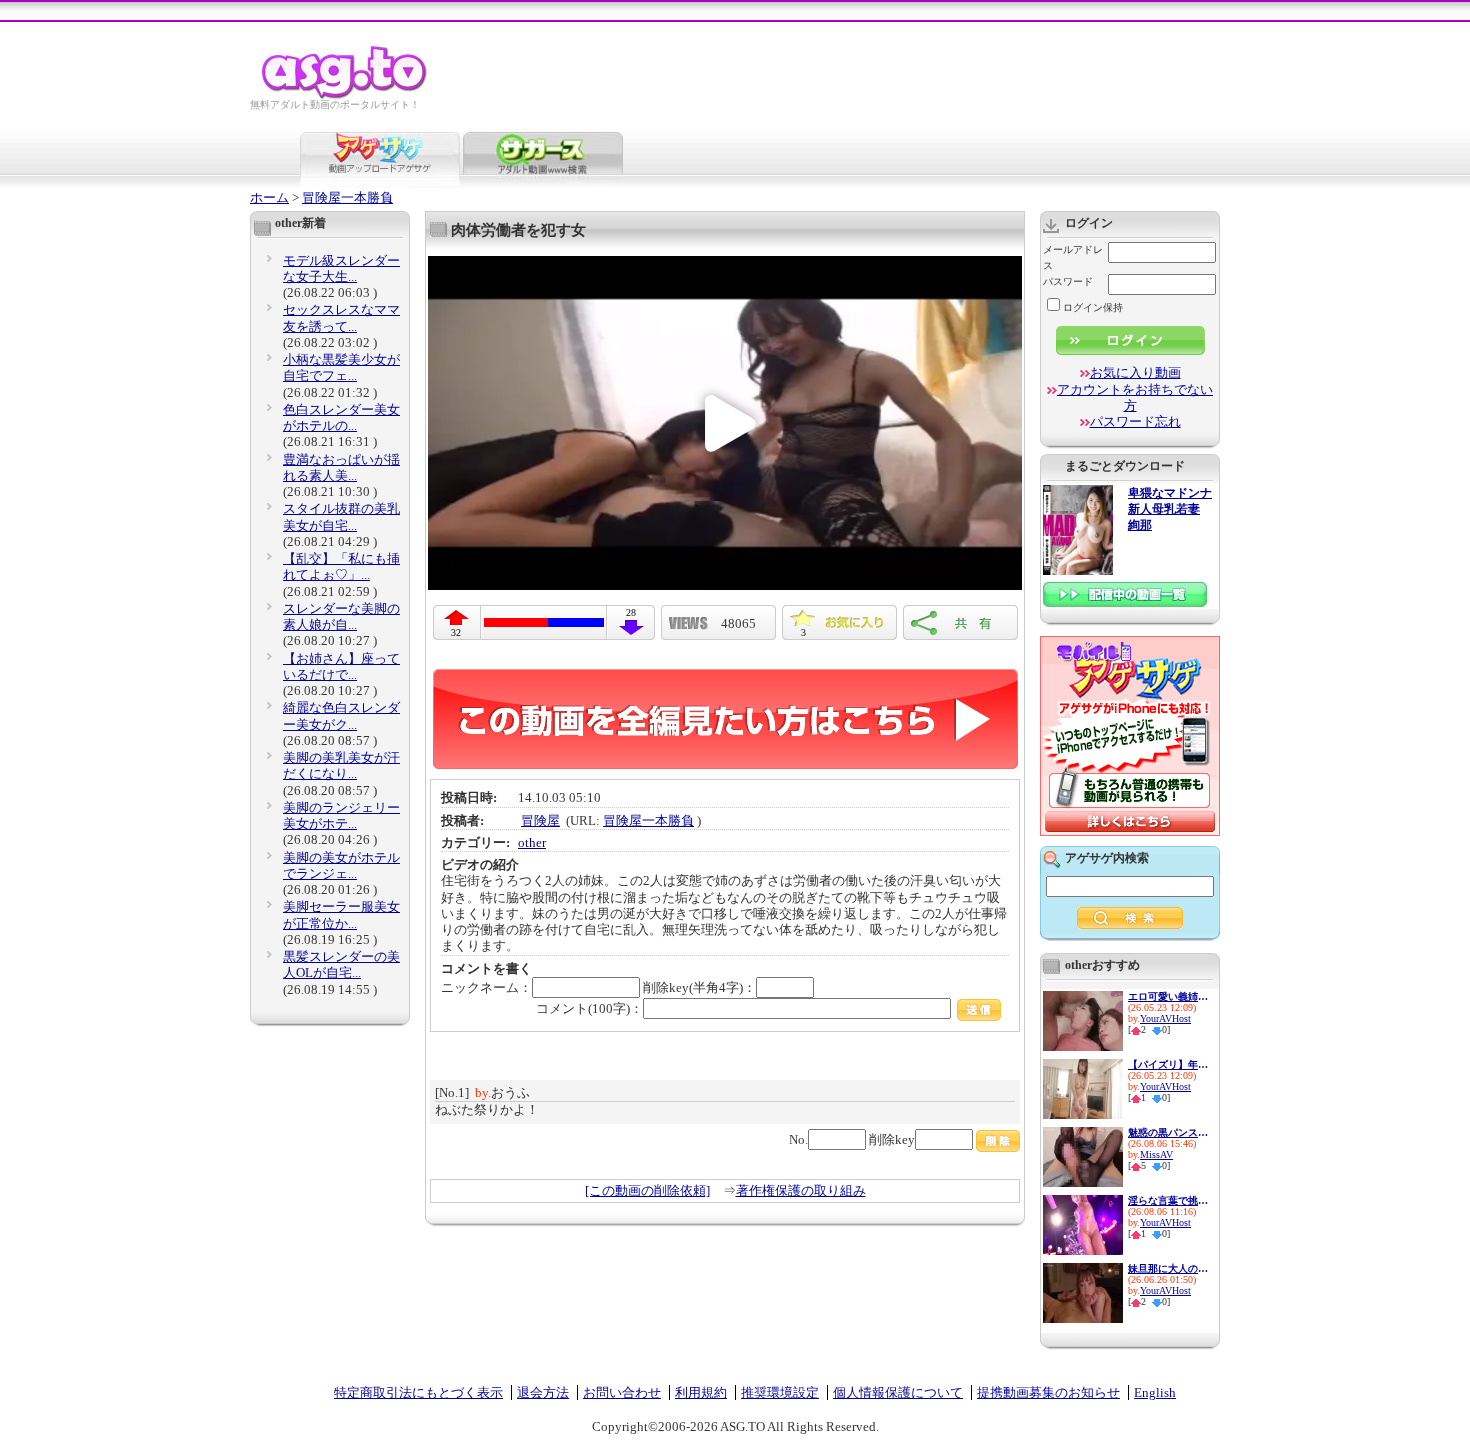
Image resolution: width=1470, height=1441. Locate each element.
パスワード (1068, 281)
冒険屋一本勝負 (347, 197)
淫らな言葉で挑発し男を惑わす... (1168, 1200)
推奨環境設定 (780, 1392)
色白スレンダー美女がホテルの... (341, 417)
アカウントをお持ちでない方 (1135, 397)
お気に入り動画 (1135, 372)
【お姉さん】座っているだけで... (341, 666)
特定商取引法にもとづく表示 (418, 1392)
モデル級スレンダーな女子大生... (341, 268)
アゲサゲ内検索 (1107, 858)
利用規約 (701, 1392)
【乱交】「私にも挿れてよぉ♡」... (341, 566)
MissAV (1156, 1154)
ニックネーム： (486, 987)
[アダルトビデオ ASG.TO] (345, 95)
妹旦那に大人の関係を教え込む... (1168, 1268)
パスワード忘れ (1135, 421)
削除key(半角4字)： (699, 987)
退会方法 (543, 1392)
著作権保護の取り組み (801, 1190)
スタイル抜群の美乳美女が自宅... (341, 516)
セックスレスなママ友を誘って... (341, 317)
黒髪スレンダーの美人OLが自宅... (341, 964)
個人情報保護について (898, 1392)
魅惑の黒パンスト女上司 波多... (1168, 1132)
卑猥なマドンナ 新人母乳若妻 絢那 (1170, 509)
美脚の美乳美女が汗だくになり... (341, 765)
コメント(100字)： (589, 1008)
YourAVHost (1165, 1018)
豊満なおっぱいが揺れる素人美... (341, 467)
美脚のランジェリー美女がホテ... (341, 815)
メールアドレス (1073, 257)
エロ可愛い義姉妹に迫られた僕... (1168, 996)
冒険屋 (540, 820)
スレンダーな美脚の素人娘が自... (341, 616)
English (1155, 1392)
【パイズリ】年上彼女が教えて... (1168, 1064)
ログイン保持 (1093, 307)
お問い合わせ (622, 1392)
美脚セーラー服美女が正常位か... (341, 914)
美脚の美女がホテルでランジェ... (341, 865)
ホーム (269, 197)
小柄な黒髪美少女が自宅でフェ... (341, 367)
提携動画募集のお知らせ (1048, 1392)
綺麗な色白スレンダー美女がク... (341, 715)
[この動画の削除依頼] (647, 1190)
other (532, 842)
